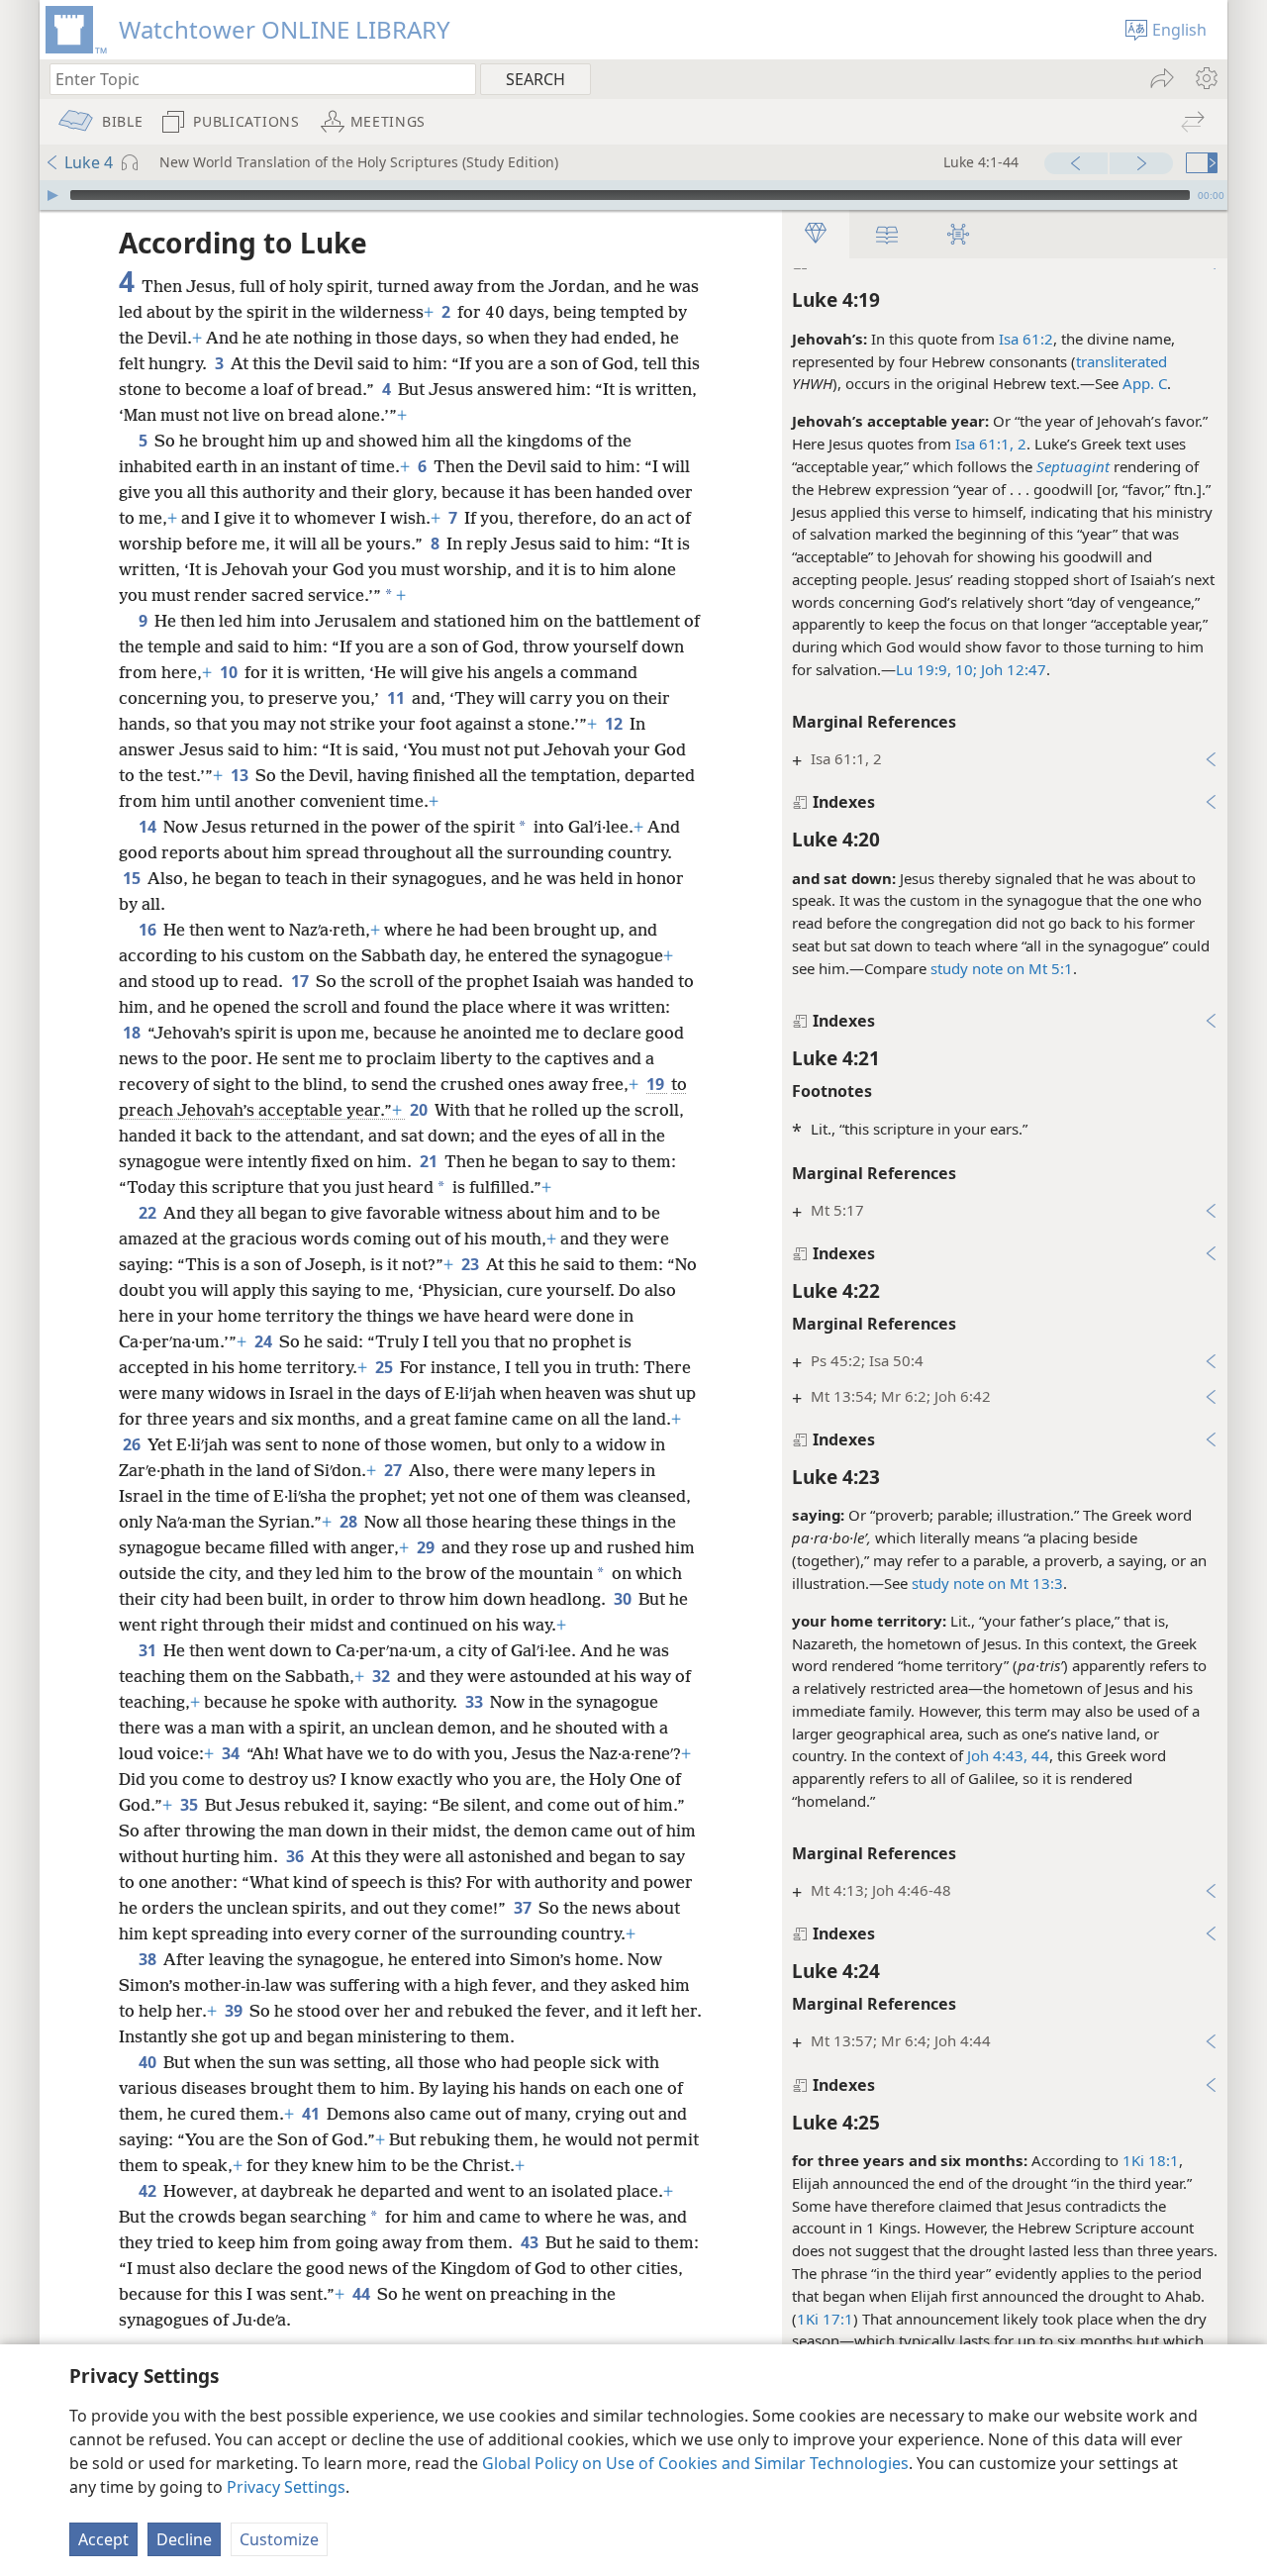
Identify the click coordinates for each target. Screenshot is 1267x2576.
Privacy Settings (286, 2487)
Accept (103, 2539)
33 (476, 1702)
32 (383, 1676)
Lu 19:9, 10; (936, 669)
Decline (184, 2539)
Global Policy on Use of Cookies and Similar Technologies (695, 2463)
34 (232, 1753)
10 (230, 672)
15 (133, 878)
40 (149, 2062)
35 (191, 1805)
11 (397, 698)
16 (149, 930)
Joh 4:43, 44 (1008, 1755)
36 (296, 1856)
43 (531, 2242)
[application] (633, 195)
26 (133, 1444)
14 (149, 827)
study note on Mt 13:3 (987, 1583)
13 (241, 775)
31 (149, 1650)
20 (420, 1110)
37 (524, 1908)
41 (312, 2114)
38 (149, 1959)
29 (427, 1547)
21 (430, 1161)
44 (363, 2294)
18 (133, 1033)
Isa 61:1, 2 (991, 444)
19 (657, 1084)
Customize (279, 2539)
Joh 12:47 (1012, 669)
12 (615, 724)
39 (235, 2011)
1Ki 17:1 (825, 2319)
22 (149, 1213)
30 (624, 1599)
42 (149, 2191)
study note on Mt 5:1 (1002, 968)
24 (265, 1341)
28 (350, 1522)
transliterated (1121, 361)
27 (394, 1470)
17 (301, 981)
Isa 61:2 (1026, 339)
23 (472, 1264)
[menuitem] (1205, 78)
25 (386, 1367)
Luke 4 (89, 162)
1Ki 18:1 (1151, 2160)
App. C (1145, 383)
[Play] (52, 195)
